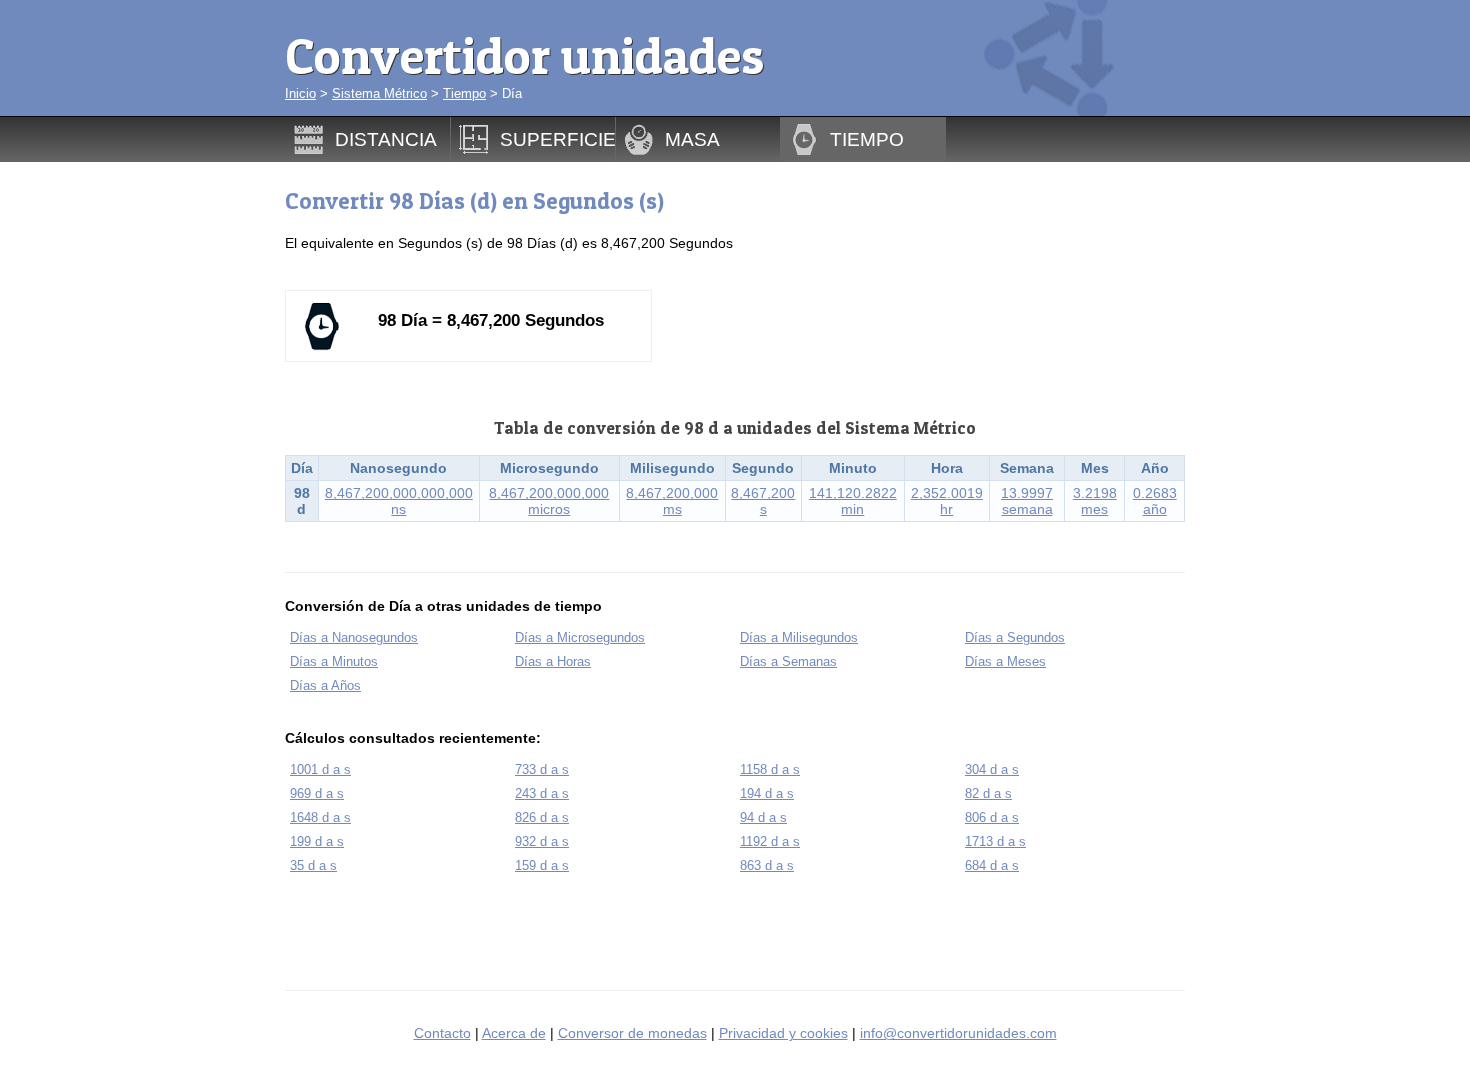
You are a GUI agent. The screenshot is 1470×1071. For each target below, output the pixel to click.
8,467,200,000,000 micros (549, 501)
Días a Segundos (1015, 637)
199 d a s (317, 841)
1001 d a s (320, 769)
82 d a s (988, 793)
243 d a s (542, 793)
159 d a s (542, 865)
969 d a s (317, 793)
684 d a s (992, 865)
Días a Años (325, 685)
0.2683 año (1155, 501)
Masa (692, 139)
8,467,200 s (763, 501)
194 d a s (767, 793)
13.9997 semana (1027, 501)
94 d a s (763, 817)
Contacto (442, 1033)
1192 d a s (770, 841)
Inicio (300, 93)
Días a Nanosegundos (354, 637)
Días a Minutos (334, 661)
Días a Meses (1005, 661)
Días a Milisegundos (799, 637)
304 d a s (992, 769)
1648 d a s (320, 817)
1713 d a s (995, 841)
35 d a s (313, 865)
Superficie (558, 139)
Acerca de (514, 1033)
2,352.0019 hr (947, 501)
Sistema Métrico (379, 93)
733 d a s (542, 769)
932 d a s (542, 841)
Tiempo (464, 93)
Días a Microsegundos (580, 637)
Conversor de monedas (632, 1033)
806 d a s (992, 817)
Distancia (386, 139)
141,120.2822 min (853, 501)
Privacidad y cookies (783, 1033)
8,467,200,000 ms (672, 501)
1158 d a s (770, 769)
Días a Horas (553, 661)
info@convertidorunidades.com (958, 1033)
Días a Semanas (788, 661)
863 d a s (767, 865)
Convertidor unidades (524, 55)
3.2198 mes (1095, 501)
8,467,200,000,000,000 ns (399, 501)
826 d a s (542, 817)
